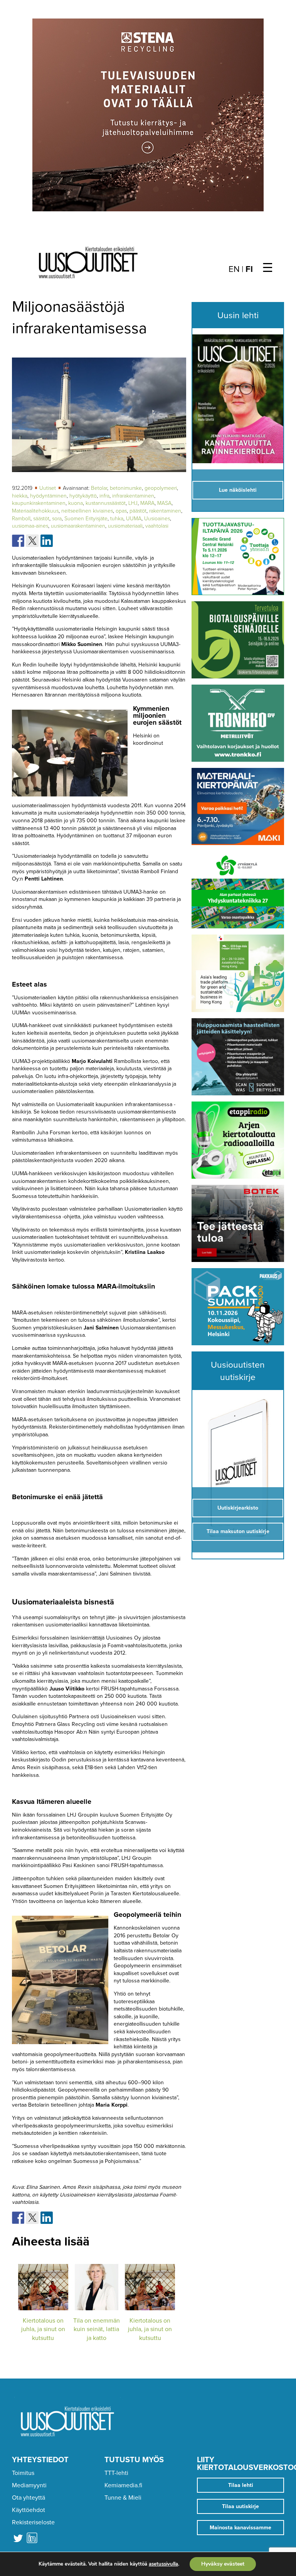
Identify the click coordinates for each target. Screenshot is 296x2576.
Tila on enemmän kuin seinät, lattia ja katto (97, 2329)
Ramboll (21, 519)
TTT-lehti (116, 2473)
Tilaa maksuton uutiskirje (238, 1531)
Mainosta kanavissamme (240, 2528)
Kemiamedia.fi (123, 2485)
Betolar (99, 488)
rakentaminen (165, 511)
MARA (147, 503)
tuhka (117, 519)
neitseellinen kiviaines (87, 511)
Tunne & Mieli (123, 2498)
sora (57, 519)
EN (234, 269)
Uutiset (48, 488)
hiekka (20, 496)
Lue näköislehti (238, 490)
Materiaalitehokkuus (35, 511)
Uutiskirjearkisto (238, 1508)
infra (104, 496)
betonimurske (126, 488)
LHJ (133, 503)
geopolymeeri (161, 488)
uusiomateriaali (125, 526)
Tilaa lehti (241, 2485)
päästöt (138, 511)
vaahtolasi (157, 526)
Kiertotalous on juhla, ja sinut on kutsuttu (43, 2329)
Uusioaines (157, 519)
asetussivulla (163, 2564)
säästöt (41, 519)
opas (121, 511)
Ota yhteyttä (29, 2498)
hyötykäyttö (83, 496)
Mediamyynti (29, 2485)
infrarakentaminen (133, 496)
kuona (76, 503)
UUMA (134, 519)
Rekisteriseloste (33, 2522)
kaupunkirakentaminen (39, 503)
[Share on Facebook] (18, 541)
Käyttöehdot (29, 2510)
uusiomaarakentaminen (78, 526)
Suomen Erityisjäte (86, 519)
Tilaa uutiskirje (240, 2506)
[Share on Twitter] (32, 541)
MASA (164, 503)
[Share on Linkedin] (47, 541)
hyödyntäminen (48, 496)
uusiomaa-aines (30, 526)
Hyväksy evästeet (223, 2564)
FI (249, 269)
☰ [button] (268, 268)
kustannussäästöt (106, 503)
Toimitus (23, 2473)
